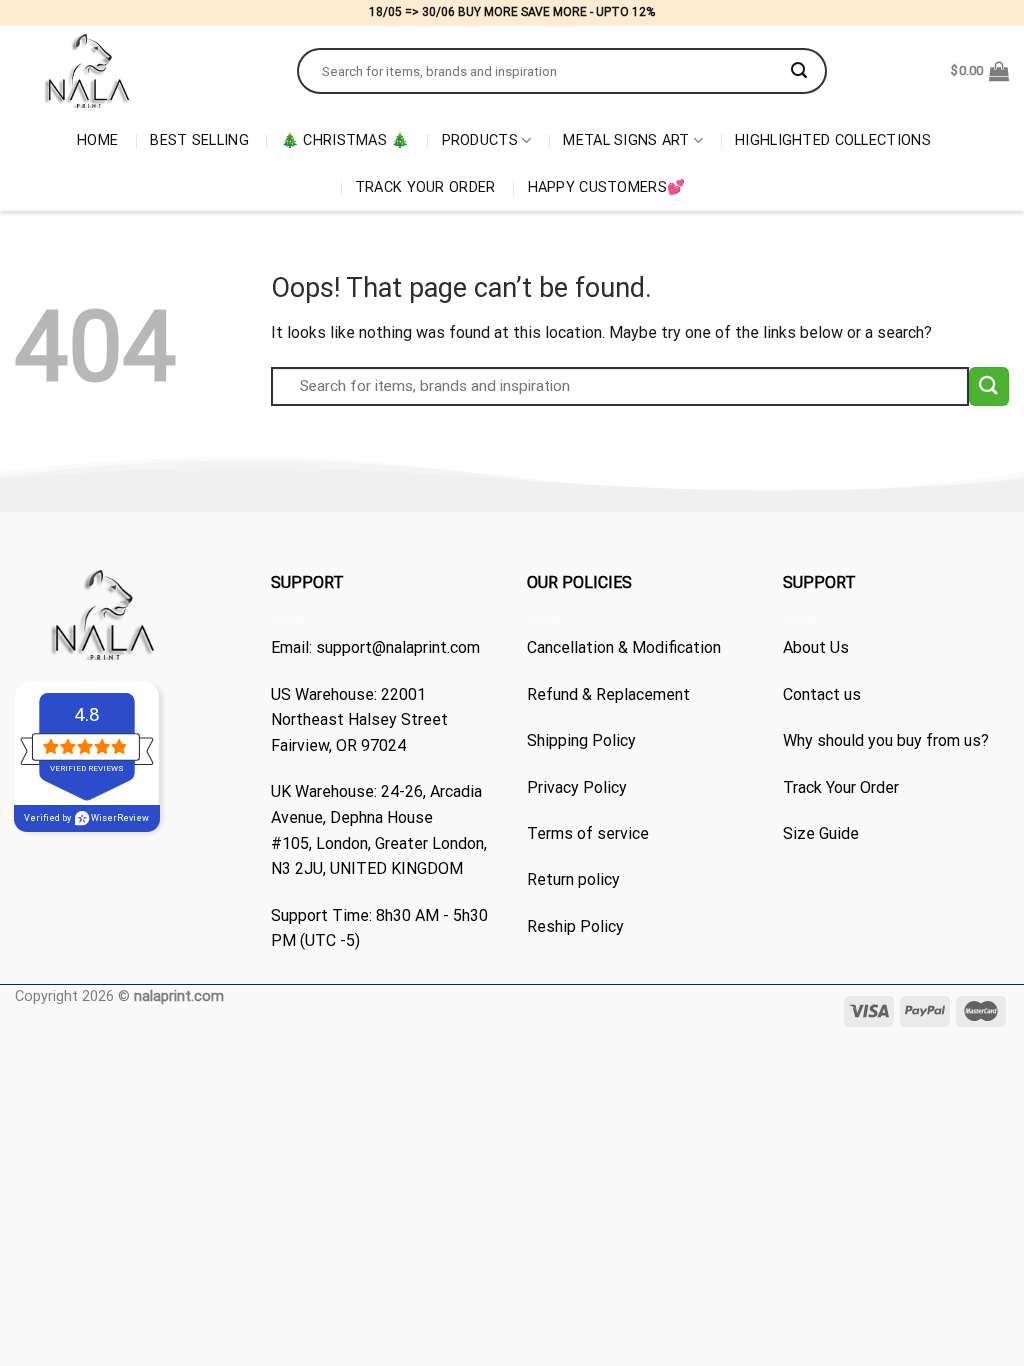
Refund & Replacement (608, 694)
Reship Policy (575, 926)
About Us (816, 647)
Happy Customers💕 (607, 187)
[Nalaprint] (141, 71)
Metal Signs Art (626, 140)
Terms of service (588, 833)
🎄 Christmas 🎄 (345, 140)
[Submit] (799, 71)
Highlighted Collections (833, 140)
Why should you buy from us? (886, 740)
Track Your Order (425, 187)
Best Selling (199, 140)
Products (480, 140)
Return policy (573, 879)
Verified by (86, 818)
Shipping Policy (581, 740)
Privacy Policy (577, 787)
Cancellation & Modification (624, 647)
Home (97, 140)
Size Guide (821, 833)
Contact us (822, 694)
